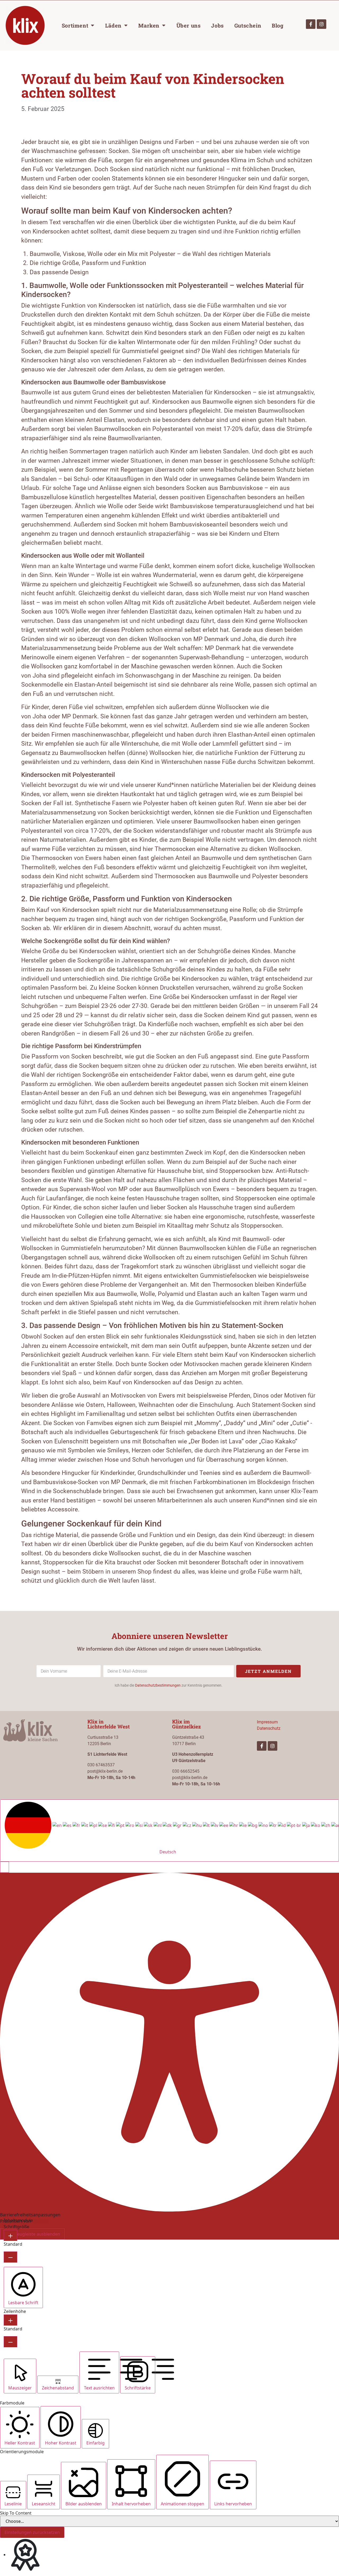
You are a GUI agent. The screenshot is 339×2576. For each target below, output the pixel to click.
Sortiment (75, 25)
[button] (5, 1867)
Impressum (267, 1722)
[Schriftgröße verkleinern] (10, 2257)
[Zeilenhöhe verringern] (10, 2342)
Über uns (189, 25)
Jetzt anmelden (268, 1671)
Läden (113, 25)
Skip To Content (16, 2513)
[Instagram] (322, 24)
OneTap (40, 2221)
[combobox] (169, 1830)
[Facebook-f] (311, 24)
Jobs (217, 25)
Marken (149, 25)
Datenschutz (269, 1728)
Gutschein (248, 25)
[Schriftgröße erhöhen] (10, 2235)
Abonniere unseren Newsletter (170, 1636)
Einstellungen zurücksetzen (32, 2532)
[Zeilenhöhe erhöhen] (10, 2320)
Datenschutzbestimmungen (158, 1685)
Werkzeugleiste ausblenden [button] (32, 2234)
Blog (278, 25)
